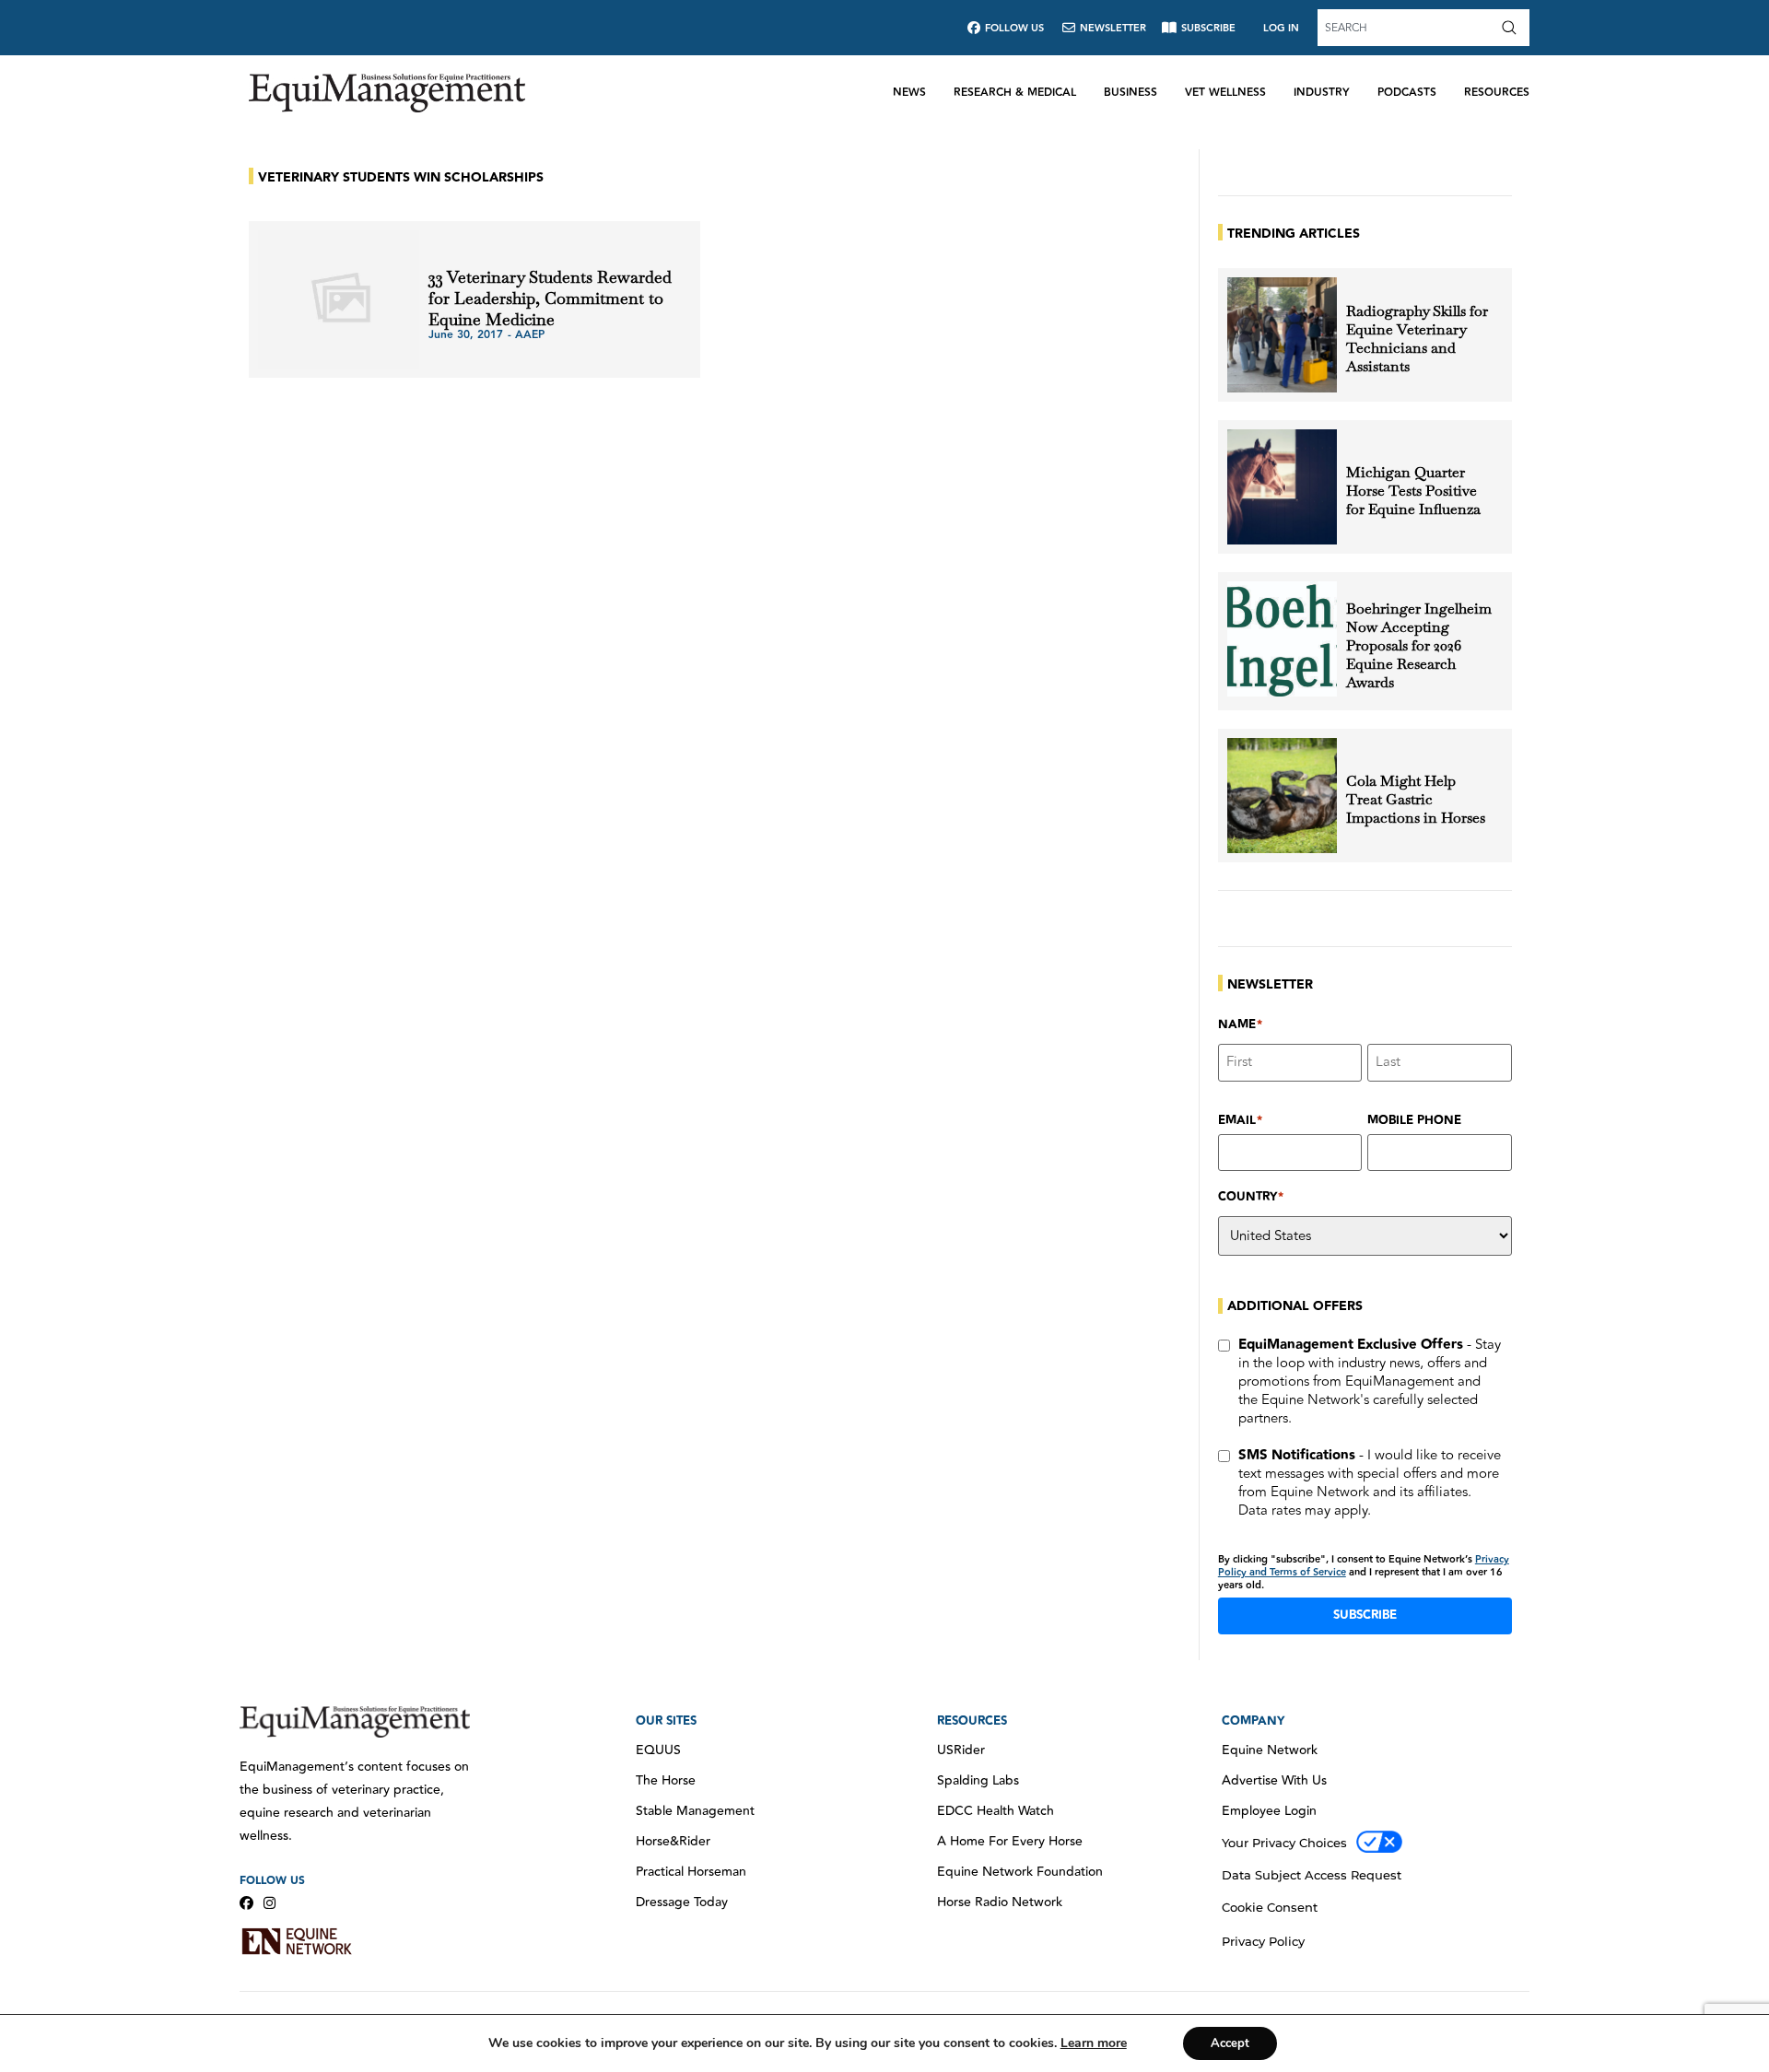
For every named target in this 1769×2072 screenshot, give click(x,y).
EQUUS (658, 1750)
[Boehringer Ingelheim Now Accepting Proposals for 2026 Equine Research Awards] (1282, 639)
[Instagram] (269, 1903)
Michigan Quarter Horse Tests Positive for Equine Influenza (1413, 491)
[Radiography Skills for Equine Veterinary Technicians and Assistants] (1282, 335)
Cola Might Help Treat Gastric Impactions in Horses (1416, 800)
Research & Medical (1015, 93)
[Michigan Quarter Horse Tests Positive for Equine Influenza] (1282, 487)
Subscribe (1365, 1615)
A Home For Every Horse (1010, 1842)
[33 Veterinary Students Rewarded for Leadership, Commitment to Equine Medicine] (339, 299)
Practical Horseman (691, 1872)
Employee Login (1269, 1811)
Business (1131, 93)
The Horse (666, 1781)
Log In (1281, 28)
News (909, 93)
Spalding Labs (978, 1781)
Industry (1322, 93)
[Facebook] (246, 1903)
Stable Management (695, 1811)
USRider (961, 1750)
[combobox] (1407, 28)
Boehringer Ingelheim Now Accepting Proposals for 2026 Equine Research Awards (1419, 646)
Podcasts (1407, 93)
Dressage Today (682, 1902)
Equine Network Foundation (1020, 1872)
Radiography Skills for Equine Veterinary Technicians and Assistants (1417, 339)
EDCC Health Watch (996, 1811)
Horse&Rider (673, 1842)
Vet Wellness (1225, 93)
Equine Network (1270, 1750)
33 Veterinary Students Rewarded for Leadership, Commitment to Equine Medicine (550, 298)
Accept (1230, 2043)
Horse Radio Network (1000, 1902)
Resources (1497, 93)
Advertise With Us (1274, 1781)
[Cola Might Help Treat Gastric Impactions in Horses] (1282, 796)
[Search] (1513, 28)
